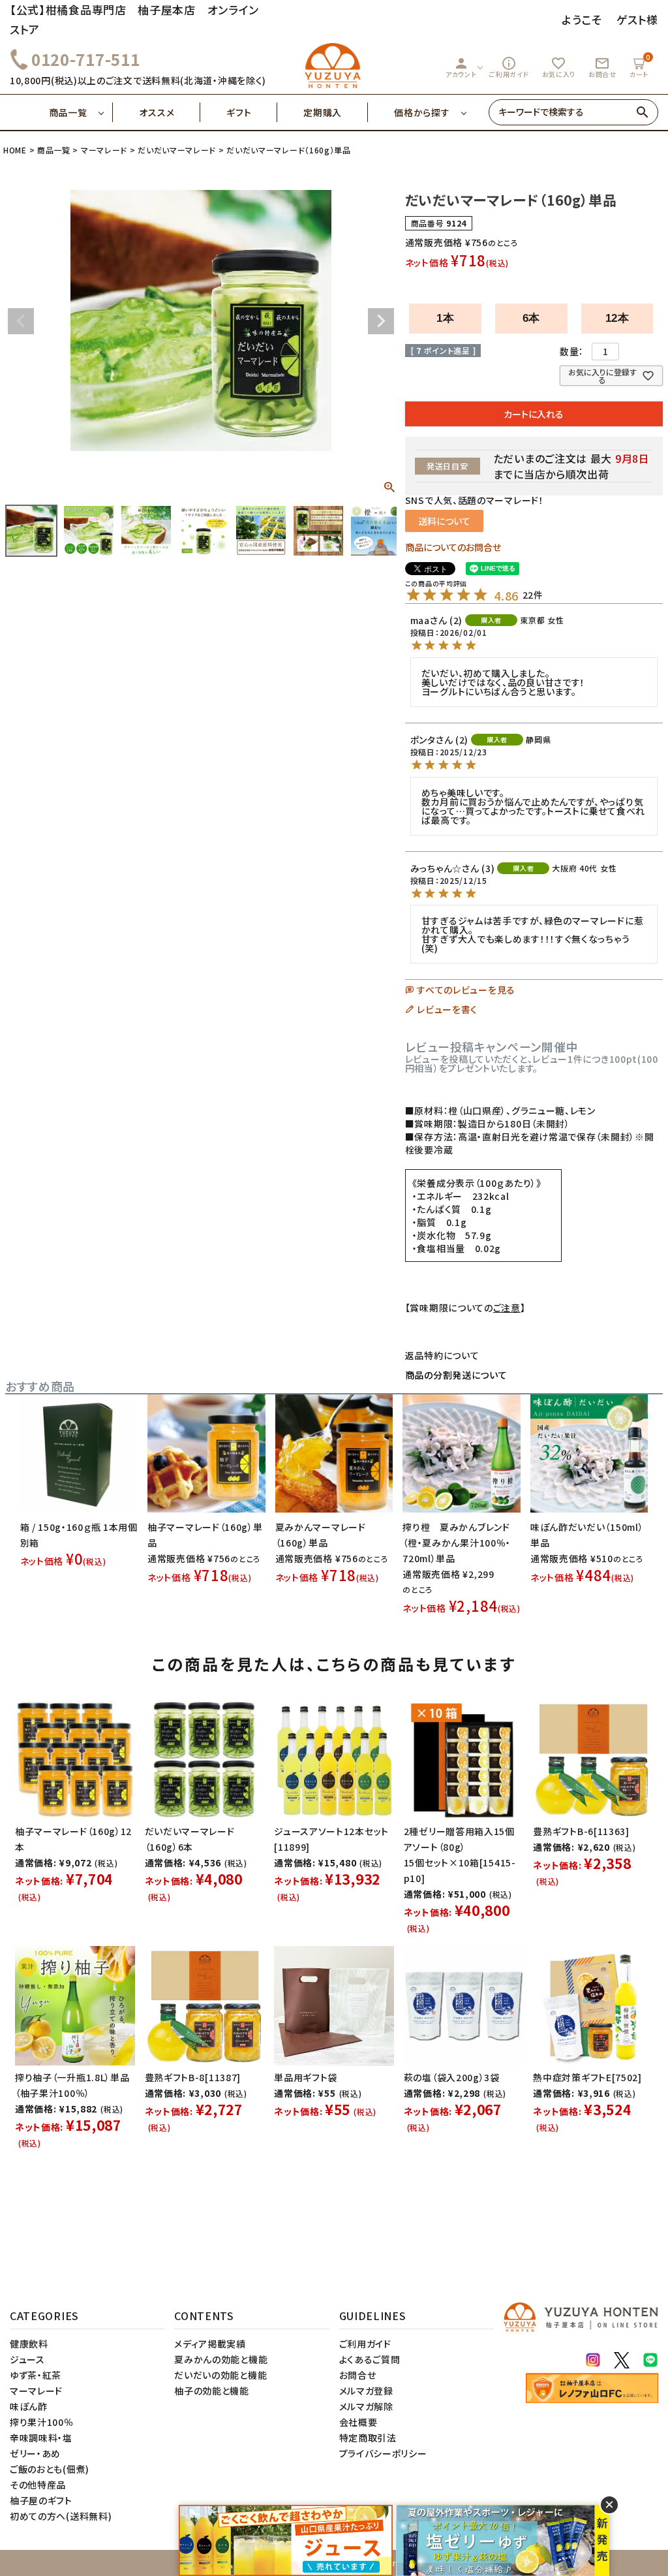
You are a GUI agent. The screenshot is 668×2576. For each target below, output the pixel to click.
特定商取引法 (368, 2438)
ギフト (239, 112)
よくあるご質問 (370, 2359)
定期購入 (323, 112)
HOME (15, 150)
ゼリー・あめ (35, 2453)
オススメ (157, 112)
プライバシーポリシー (383, 2453)
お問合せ (602, 67)
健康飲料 (29, 2344)
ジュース (27, 2359)
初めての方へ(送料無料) (61, 2516)
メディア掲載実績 (210, 2344)
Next (381, 321)
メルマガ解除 (366, 2406)
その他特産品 (38, 2485)
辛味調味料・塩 (41, 2438)
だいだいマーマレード (177, 150)
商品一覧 (68, 112)
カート (640, 66)
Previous (21, 321)
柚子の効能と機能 (212, 2391)
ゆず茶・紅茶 (36, 2375)
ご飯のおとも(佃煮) (50, 2469)
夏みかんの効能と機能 (221, 2359)
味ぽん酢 (29, 2406)
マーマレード (104, 150)
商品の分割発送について (456, 1375)
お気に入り (559, 67)
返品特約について (442, 1355)
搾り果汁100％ (42, 2422)
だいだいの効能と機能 (220, 2375)
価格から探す (422, 112)
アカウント (461, 67)
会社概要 (358, 2422)
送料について (444, 521)
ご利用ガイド (509, 67)
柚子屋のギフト (41, 2500)
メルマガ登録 (366, 2391)
